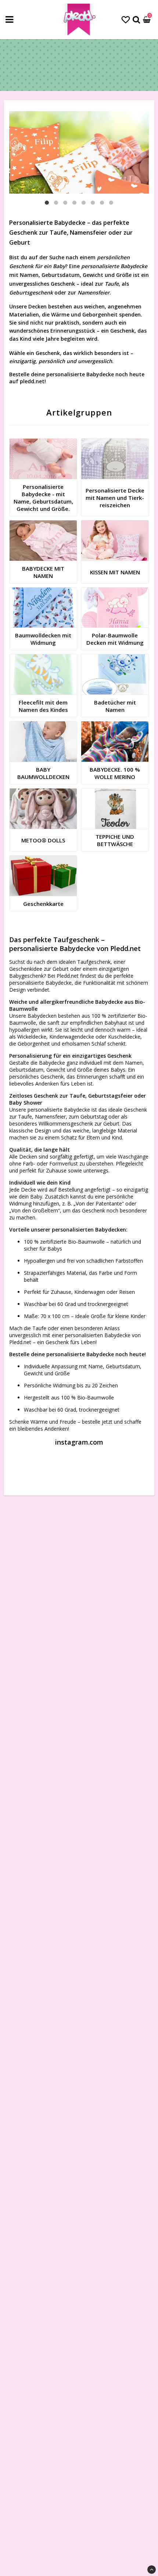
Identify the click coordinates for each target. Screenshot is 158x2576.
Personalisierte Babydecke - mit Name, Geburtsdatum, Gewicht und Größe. (43, 498)
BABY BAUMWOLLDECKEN (43, 773)
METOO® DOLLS (43, 840)
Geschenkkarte (43, 904)
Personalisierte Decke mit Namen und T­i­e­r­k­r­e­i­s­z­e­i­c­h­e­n (115, 498)
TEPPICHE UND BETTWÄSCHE (115, 840)
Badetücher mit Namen (115, 706)
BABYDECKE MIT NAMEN (43, 572)
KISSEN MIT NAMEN (115, 572)
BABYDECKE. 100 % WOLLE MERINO (115, 773)
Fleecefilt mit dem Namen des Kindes (43, 706)
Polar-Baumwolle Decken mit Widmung (115, 639)
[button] (126, 19)
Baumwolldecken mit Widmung (43, 639)
